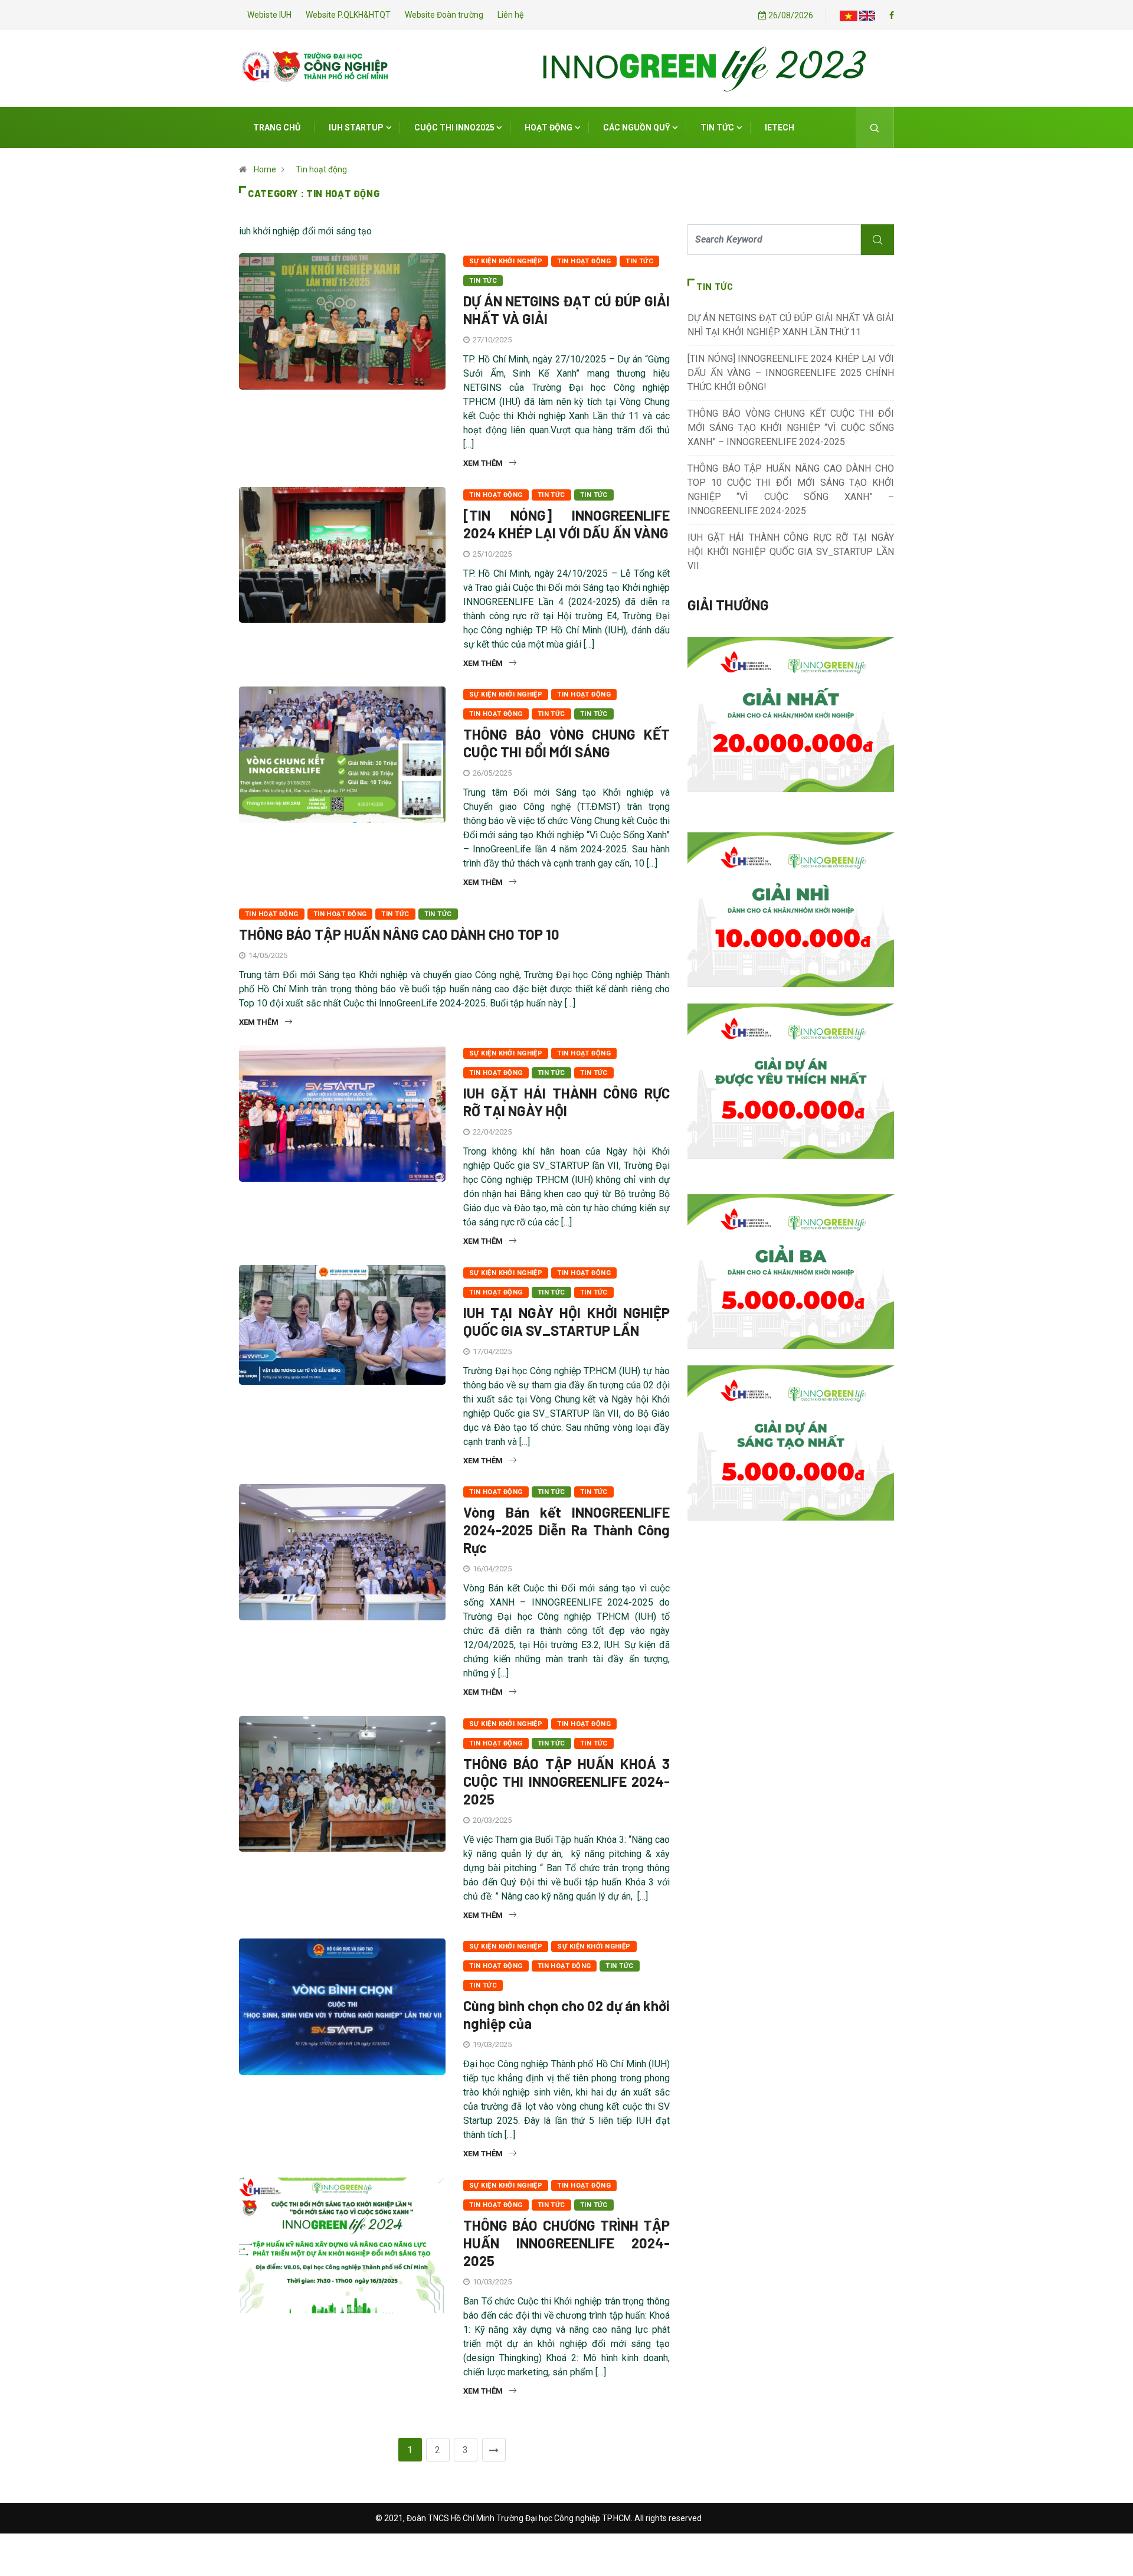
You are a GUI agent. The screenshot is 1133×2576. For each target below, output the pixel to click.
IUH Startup (356, 128)
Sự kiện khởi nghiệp (506, 261)
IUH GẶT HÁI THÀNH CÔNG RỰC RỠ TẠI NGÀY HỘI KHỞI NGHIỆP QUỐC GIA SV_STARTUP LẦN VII (791, 552)
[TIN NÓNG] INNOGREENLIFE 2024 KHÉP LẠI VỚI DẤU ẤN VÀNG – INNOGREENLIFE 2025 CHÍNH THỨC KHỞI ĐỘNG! (791, 373)
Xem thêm (483, 463)
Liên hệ (510, 15)
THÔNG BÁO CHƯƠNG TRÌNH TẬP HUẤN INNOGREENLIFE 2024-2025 (566, 2243)
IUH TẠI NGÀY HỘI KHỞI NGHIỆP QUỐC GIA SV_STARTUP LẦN (566, 1321)
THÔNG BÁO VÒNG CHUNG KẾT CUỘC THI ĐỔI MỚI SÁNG (566, 743)
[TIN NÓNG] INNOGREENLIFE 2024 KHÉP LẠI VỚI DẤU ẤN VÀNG (566, 524)
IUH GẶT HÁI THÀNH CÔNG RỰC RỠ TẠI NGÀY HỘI (566, 1102)
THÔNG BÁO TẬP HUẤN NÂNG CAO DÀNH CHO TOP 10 (399, 934)
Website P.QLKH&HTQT (348, 15)
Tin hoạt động (321, 169)
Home (265, 169)
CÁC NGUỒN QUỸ (637, 128)
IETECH (780, 128)
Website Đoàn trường (444, 15)
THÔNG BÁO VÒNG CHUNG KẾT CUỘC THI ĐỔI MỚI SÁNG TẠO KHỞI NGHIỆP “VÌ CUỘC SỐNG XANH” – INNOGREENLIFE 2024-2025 (791, 428)
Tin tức (483, 281)
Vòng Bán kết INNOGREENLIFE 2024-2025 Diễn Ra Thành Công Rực (566, 1530)
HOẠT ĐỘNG (549, 128)
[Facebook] (892, 15)
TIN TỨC (717, 128)
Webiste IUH (269, 15)
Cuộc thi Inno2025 (454, 128)
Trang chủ (277, 128)
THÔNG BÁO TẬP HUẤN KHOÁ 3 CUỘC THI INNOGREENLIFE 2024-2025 (566, 1781)
